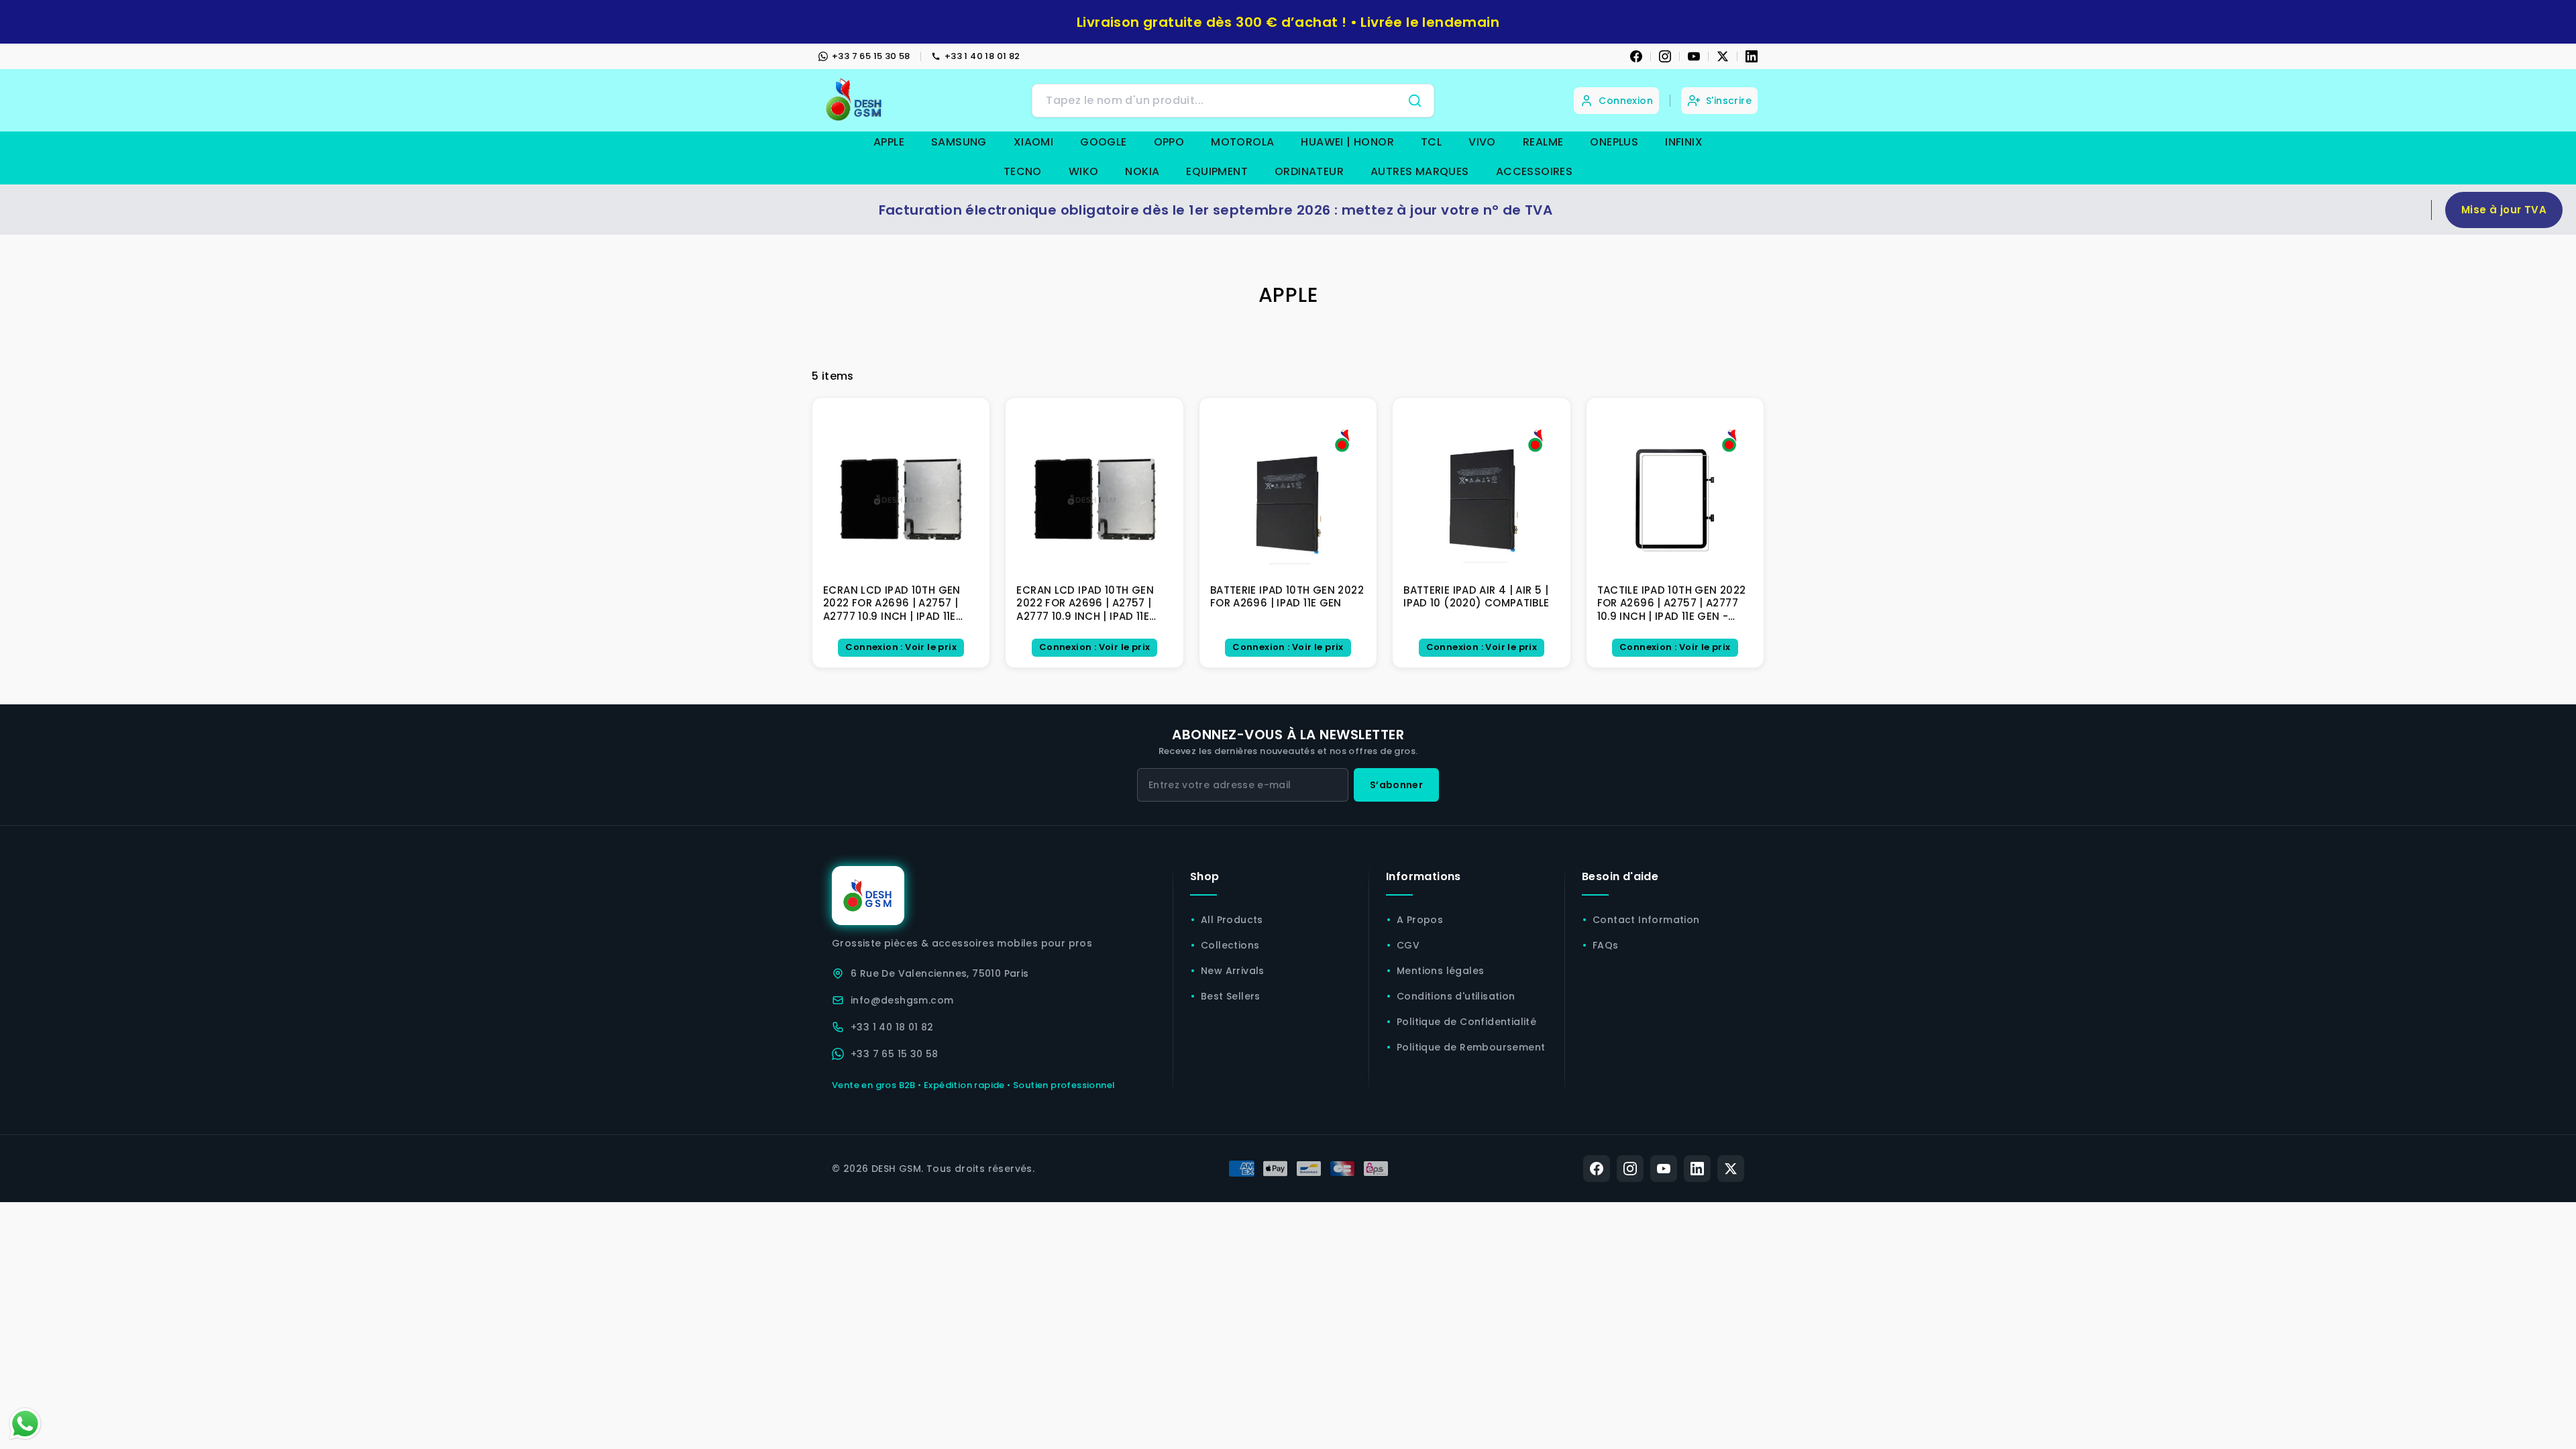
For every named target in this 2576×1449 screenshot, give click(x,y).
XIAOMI (1033, 142)
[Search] (1415, 101)
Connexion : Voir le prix (901, 647)
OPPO (1169, 142)
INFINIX (1684, 142)
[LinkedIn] (1752, 56)
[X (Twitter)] (1731, 1169)
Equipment (1217, 171)
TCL (1431, 142)
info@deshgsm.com (902, 1000)
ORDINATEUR (1309, 171)
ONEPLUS (1614, 142)
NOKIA (1142, 171)
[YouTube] (1694, 56)
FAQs (1606, 945)
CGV (1408, 945)
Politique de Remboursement (1471, 1047)
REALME (1543, 142)
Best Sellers (1231, 996)
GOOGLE (1103, 142)
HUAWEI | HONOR (1347, 142)
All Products (1232, 920)
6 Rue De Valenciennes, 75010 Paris (940, 973)
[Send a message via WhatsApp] (25, 1424)
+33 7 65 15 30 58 (871, 56)
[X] (1723, 56)
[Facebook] (1636, 56)
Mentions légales (1440, 971)
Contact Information (1646, 920)
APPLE (889, 142)
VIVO (1482, 142)
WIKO (1084, 171)
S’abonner (1396, 785)
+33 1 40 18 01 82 (982, 56)
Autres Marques (1420, 171)
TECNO (1023, 171)
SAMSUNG (959, 142)
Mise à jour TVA (2504, 210)
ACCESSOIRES (1534, 171)
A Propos (1420, 920)
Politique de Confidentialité (1466, 1022)
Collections (1230, 945)
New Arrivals (1233, 971)
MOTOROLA (1242, 142)
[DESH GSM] (855, 100)
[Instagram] (1665, 56)
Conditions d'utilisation (1456, 996)
